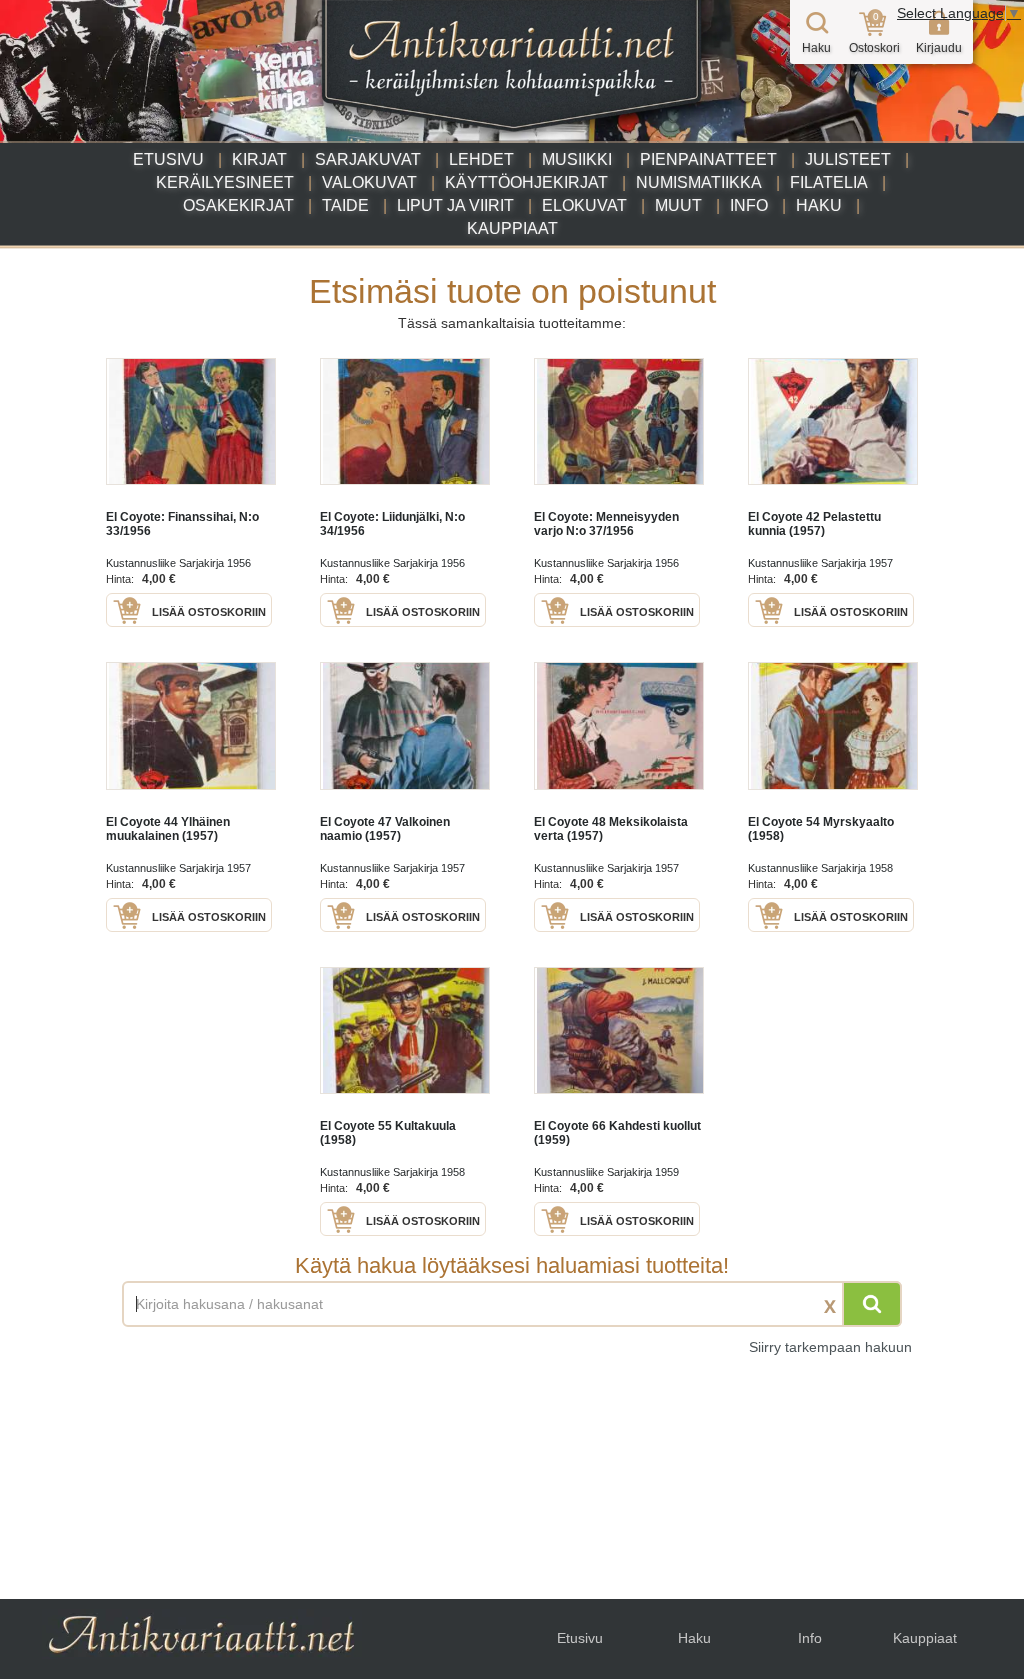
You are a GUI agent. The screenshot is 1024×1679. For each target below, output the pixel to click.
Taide (345, 205)
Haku (819, 205)
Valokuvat (369, 182)
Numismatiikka (699, 182)
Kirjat (259, 159)
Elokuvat (584, 205)
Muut (678, 205)
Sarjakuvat (368, 159)
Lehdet (481, 159)
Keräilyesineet (225, 182)
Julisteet (848, 159)
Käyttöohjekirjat (526, 182)
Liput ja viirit (455, 205)
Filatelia (829, 182)
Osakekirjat (238, 205)
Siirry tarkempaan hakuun (830, 1347)
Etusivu (168, 159)
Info (749, 205)
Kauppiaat (512, 228)
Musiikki (577, 159)
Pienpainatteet (708, 159)
